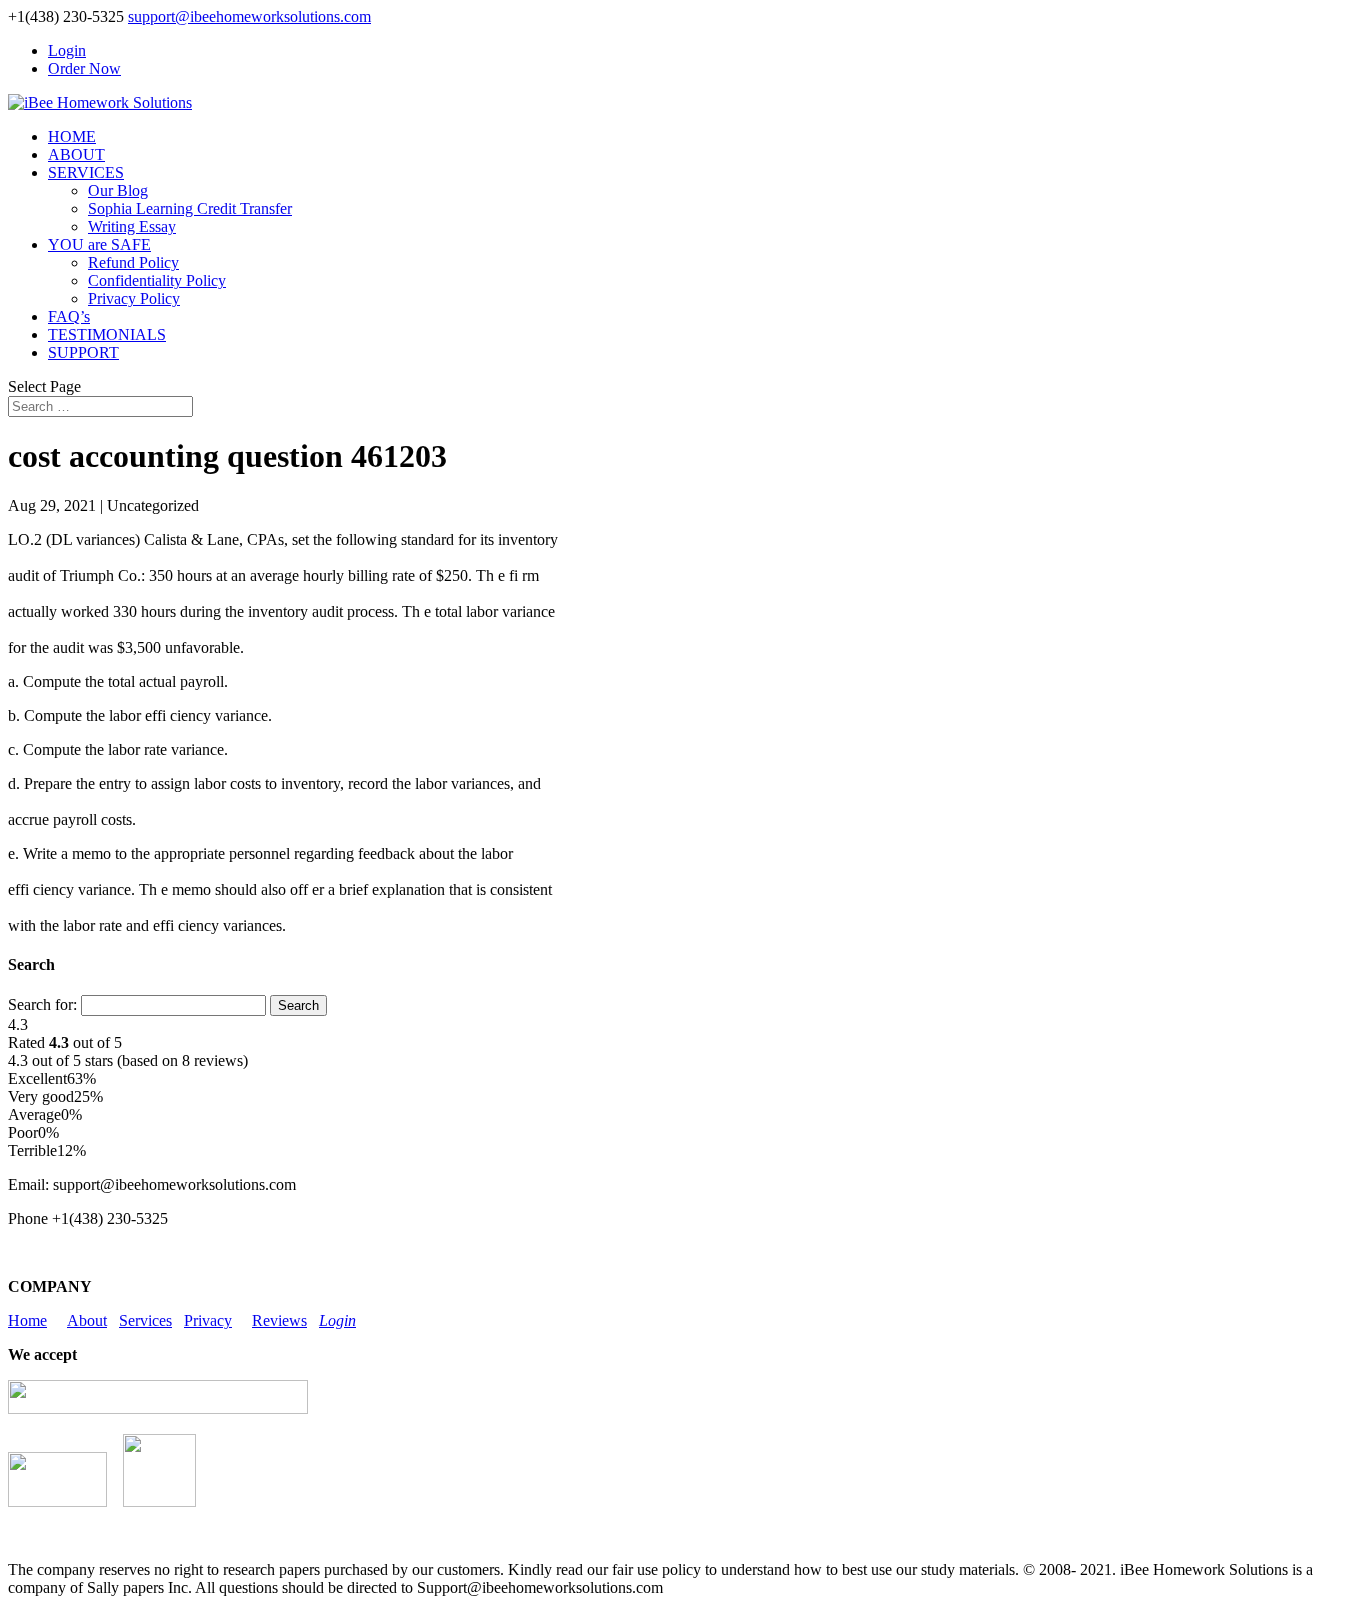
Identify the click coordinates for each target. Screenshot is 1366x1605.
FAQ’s (69, 316)
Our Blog (118, 190)
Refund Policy (133, 262)
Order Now (84, 68)
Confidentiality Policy (157, 280)
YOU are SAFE (99, 244)
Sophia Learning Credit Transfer (190, 208)
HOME (72, 136)
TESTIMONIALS (107, 334)
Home (27, 1320)
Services (145, 1320)
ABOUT (76, 154)
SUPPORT (83, 352)
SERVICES (86, 172)
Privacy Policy (134, 298)
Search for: (42, 1004)
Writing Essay (132, 226)
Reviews (279, 1320)
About (87, 1320)
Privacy (208, 1320)
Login (67, 50)
